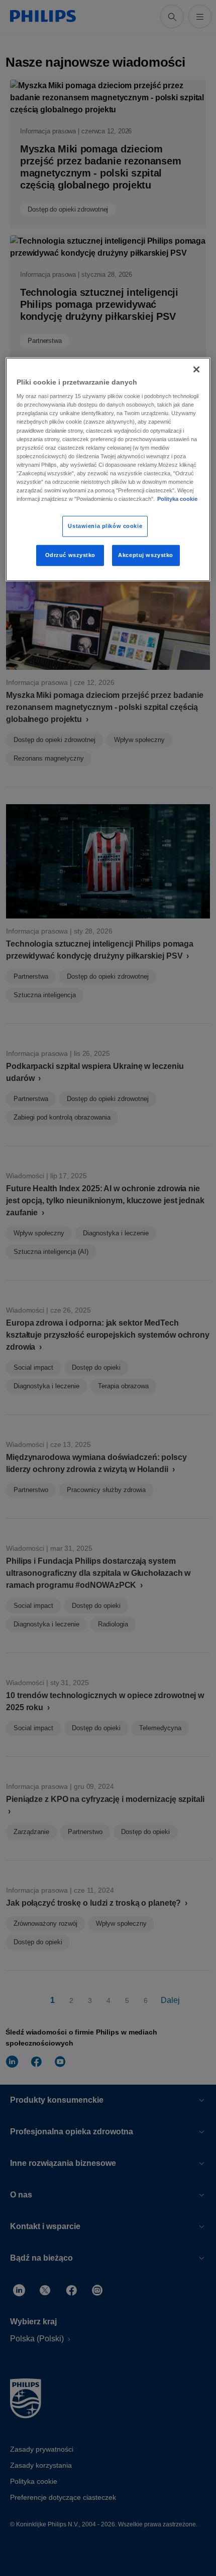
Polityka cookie (177, 499)
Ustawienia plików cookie (105, 526)
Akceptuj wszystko (146, 555)
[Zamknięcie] (196, 370)
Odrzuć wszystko (71, 555)
